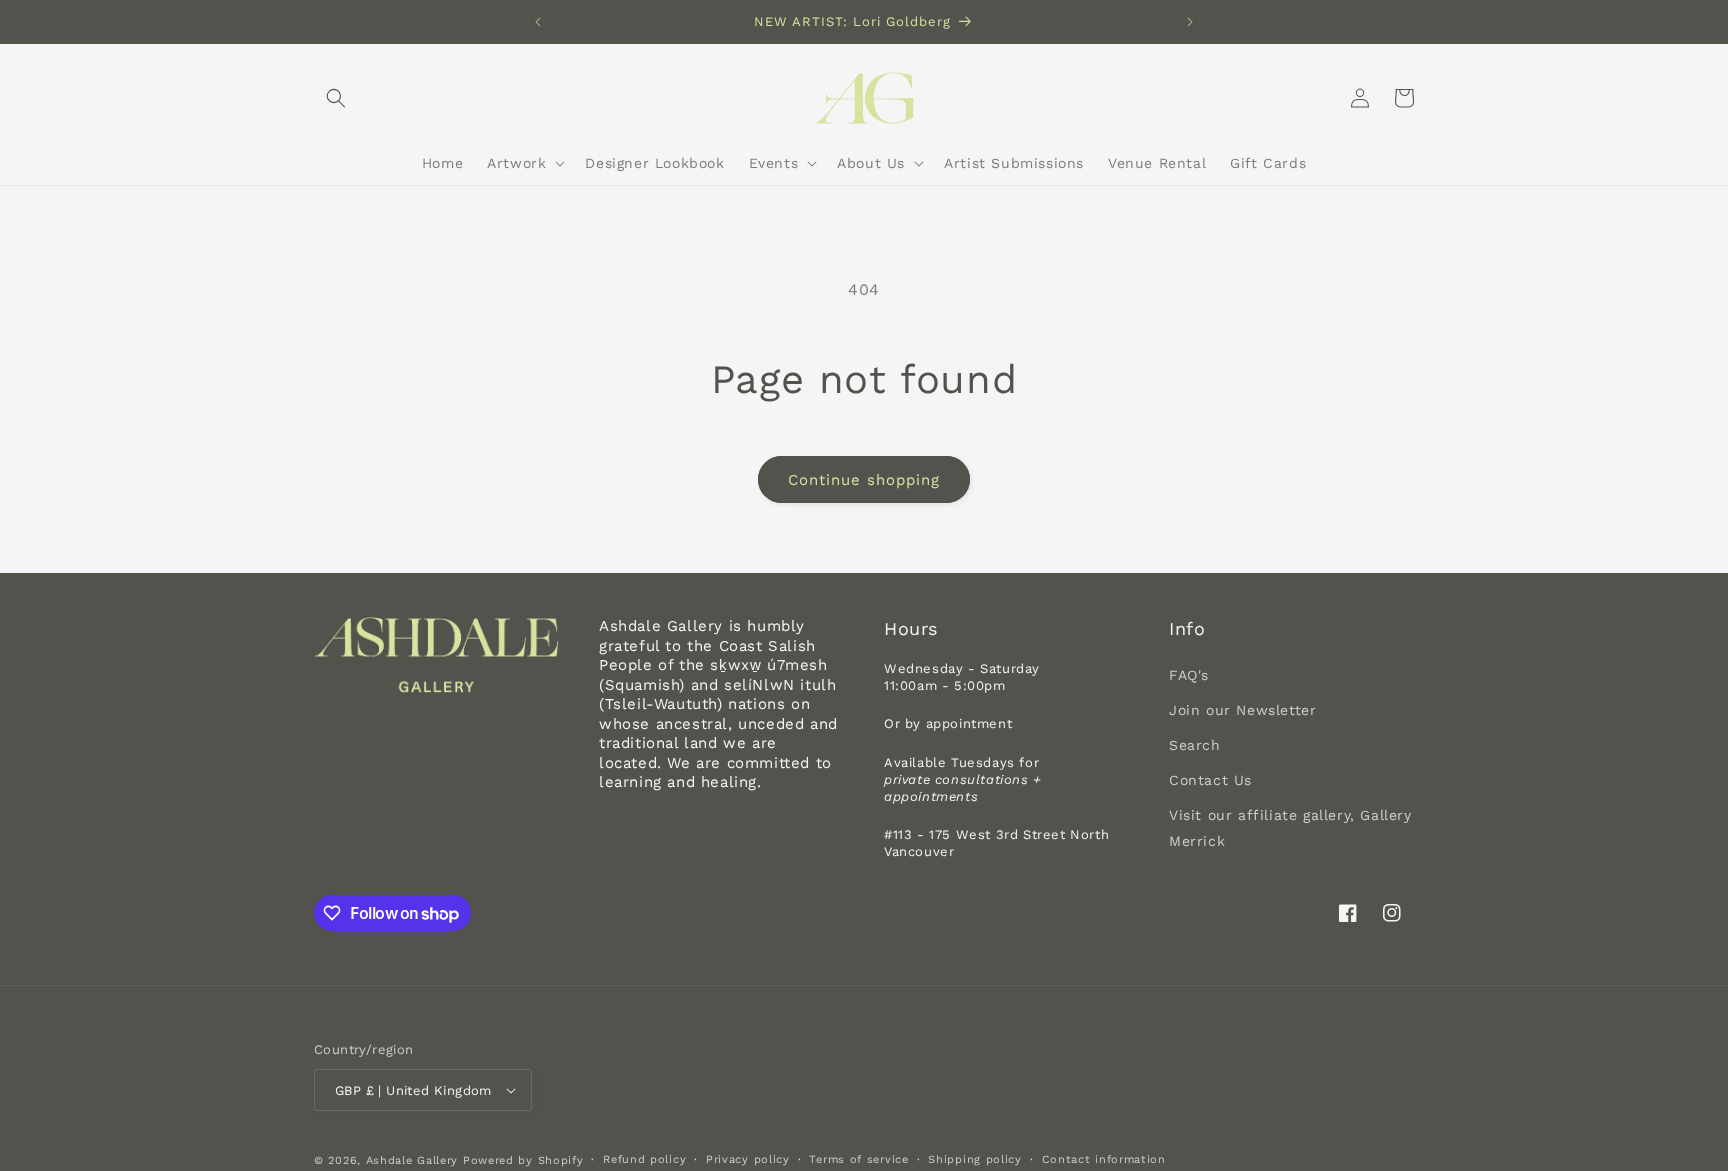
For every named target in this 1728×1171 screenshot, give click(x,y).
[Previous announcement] (538, 22)
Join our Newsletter (1242, 710)
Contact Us (1210, 780)
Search (1195, 745)
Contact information (1104, 1159)
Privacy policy (748, 1159)
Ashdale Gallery (412, 1160)
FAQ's (1189, 675)
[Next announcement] (1190, 22)
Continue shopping (864, 480)
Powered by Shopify (523, 1160)
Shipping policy (975, 1159)
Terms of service (858, 1159)
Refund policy (644, 1159)
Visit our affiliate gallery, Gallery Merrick (1290, 827)
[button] (336, 98)
